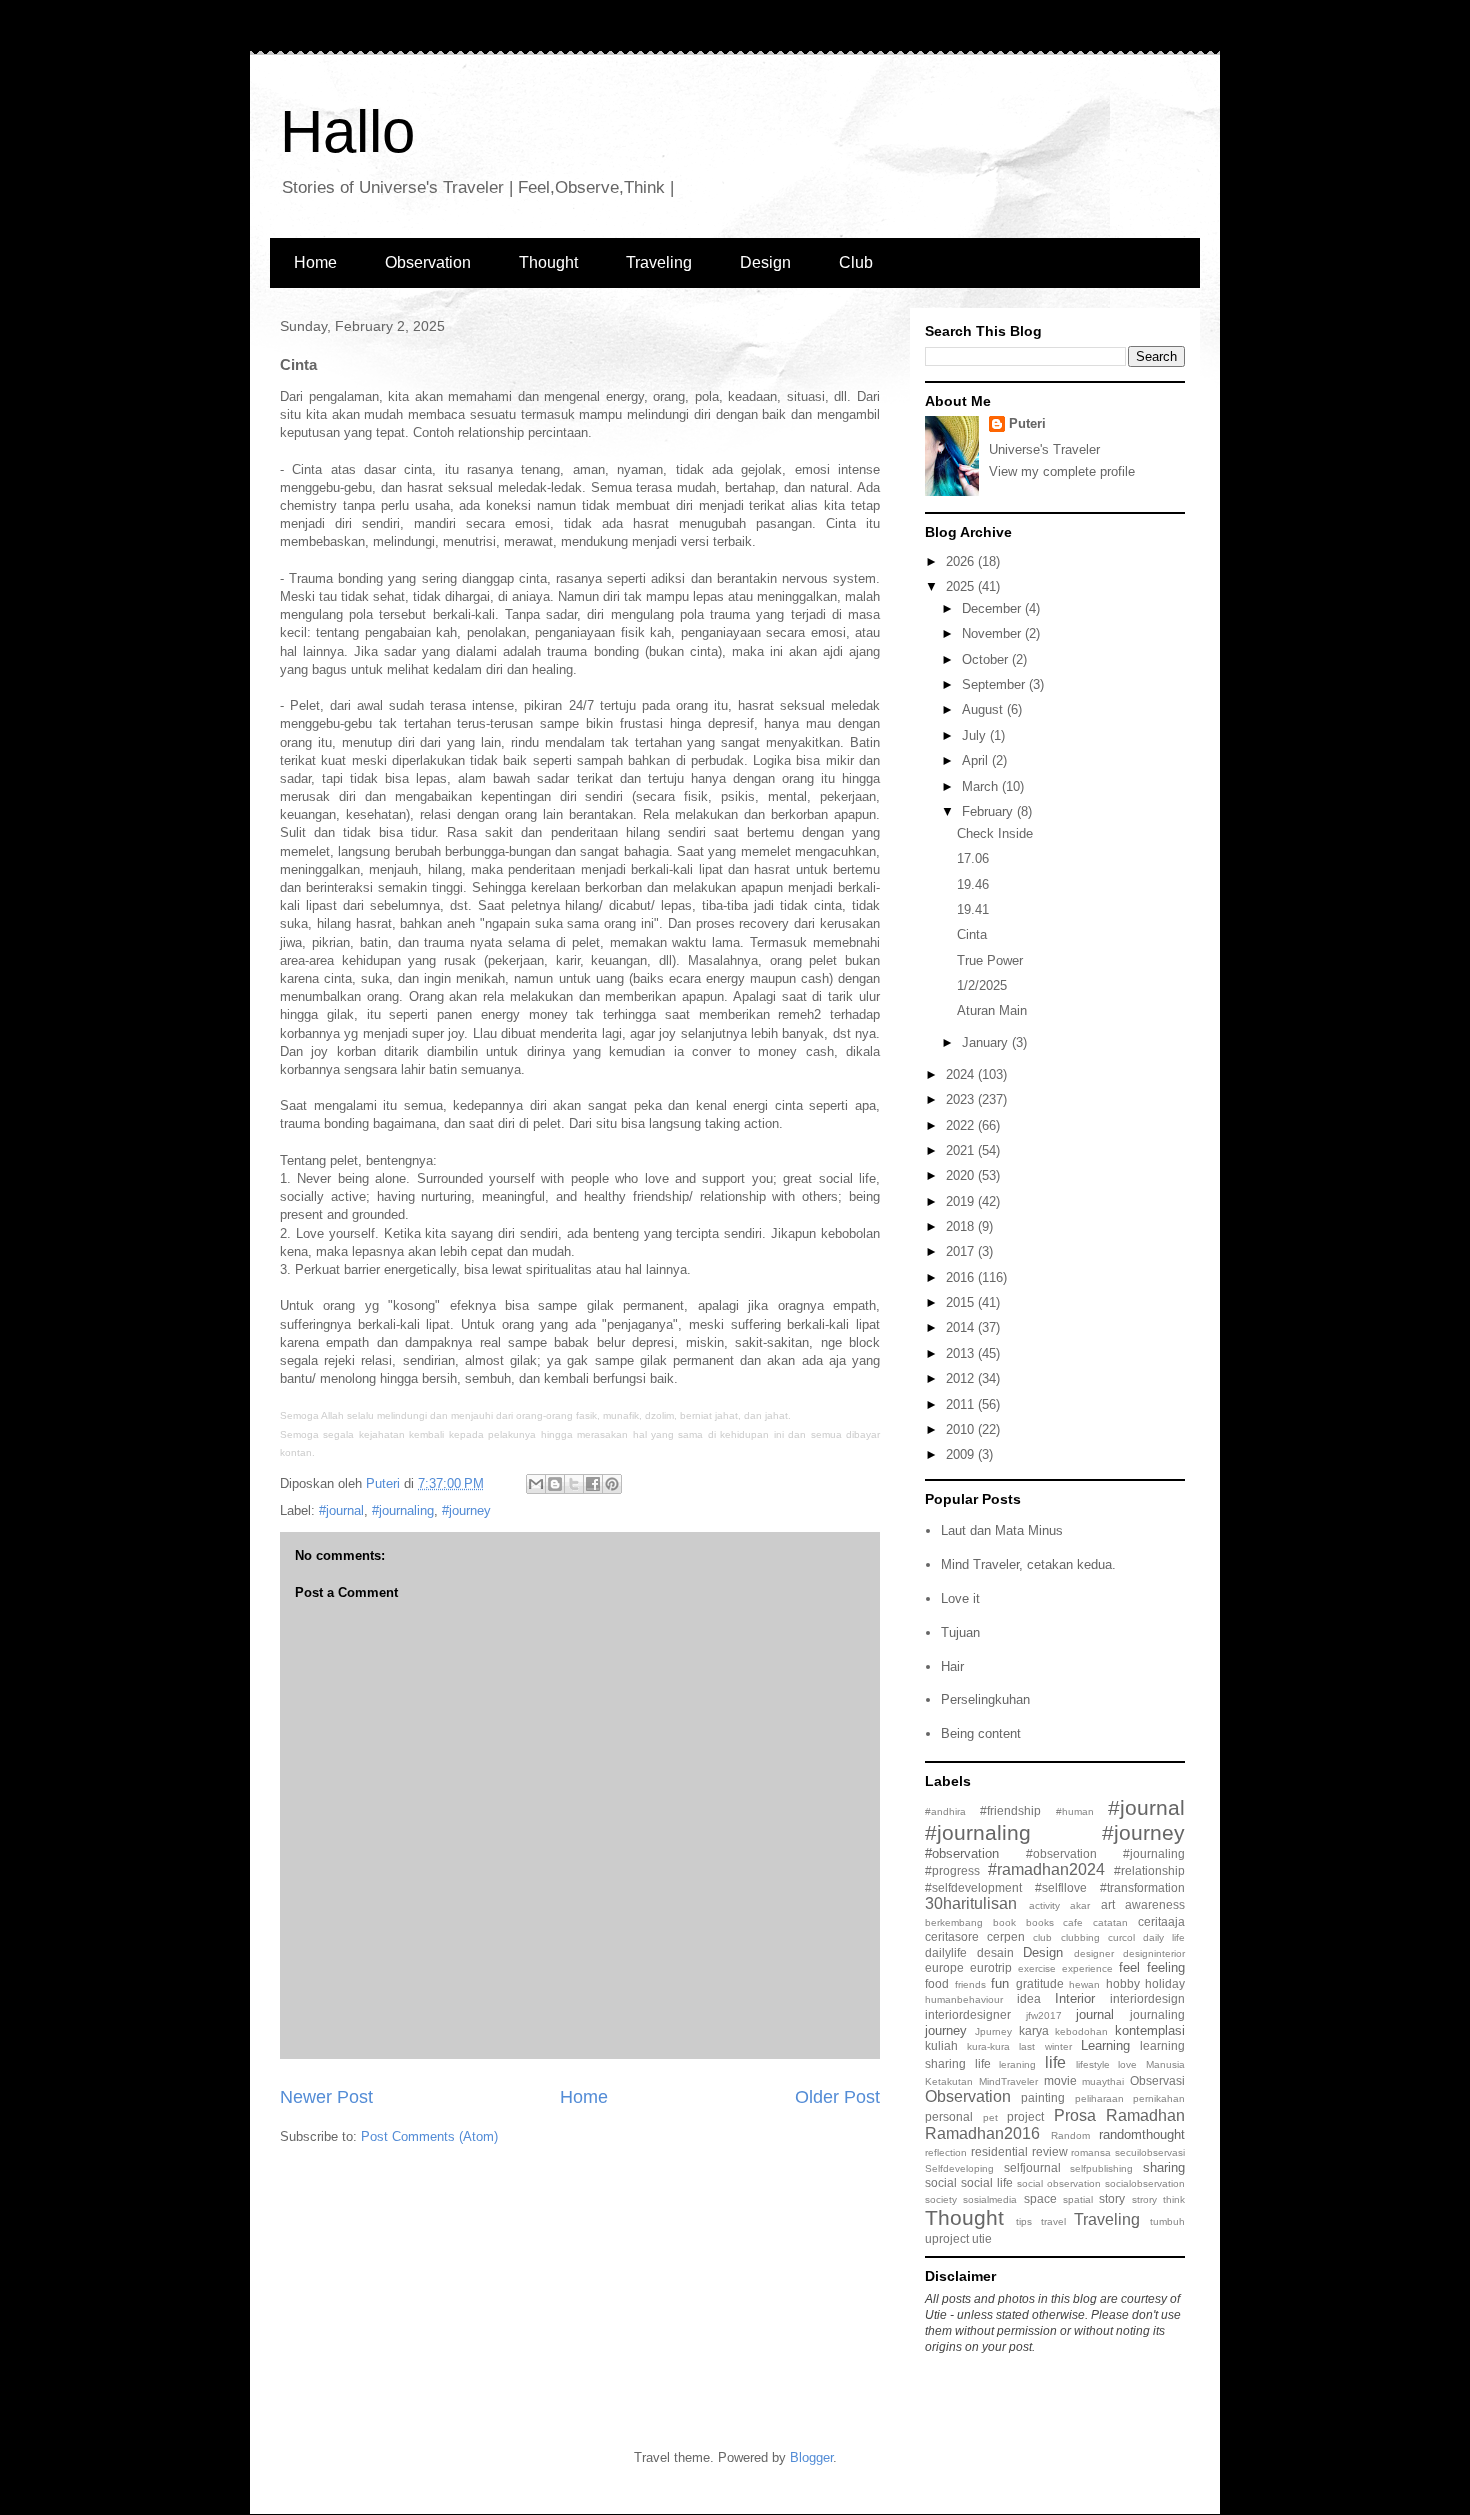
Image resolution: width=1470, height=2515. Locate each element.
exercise (1037, 1968)
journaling (1157, 2014)
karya (1034, 2030)
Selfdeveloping (959, 2168)
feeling (1166, 1967)
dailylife (946, 1952)
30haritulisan (971, 1903)
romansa (1091, 2152)
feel (1129, 1967)
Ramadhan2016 (982, 2133)
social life (987, 2182)
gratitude (1040, 1983)
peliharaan (1099, 2098)
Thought (548, 262)
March (982, 786)
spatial (1078, 2199)
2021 (962, 1150)
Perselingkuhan (985, 1699)
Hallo (347, 131)
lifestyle (1093, 2064)
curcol (1121, 1937)
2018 (962, 1226)
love (1127, 2064)
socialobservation (1145, 2183)
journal (1095, 2014)
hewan (1084, 1984)
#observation (962, 1853)
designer (1094, 1953)
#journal (341, 1510)
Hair (952, 1666)
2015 (962, 1302)
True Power (990, 960)
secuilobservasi (1150, 2152)
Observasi (1157, 2080)
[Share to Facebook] (593, 1484)
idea (1029, 1998)
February (989, 811)
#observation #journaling (1105, 1853)
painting (1043, 2097)
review (1050, 2151)
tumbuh (1167, 2221)
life (1055, 2062)
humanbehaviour (964, 1999)
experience (1087, 1968)
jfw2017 (1044, 2015)
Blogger (811, 2457)
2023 (962, 1099)
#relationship (1149, 1870)
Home (315, 262)
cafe (1073, 1922)
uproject (947, 2238)
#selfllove (1061, 1887)
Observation (428, 262)
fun (1000, 1983)
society (941, 2199)
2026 (962, 561)
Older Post (837, 2097)
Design (765, 262)
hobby (1123, 1983)
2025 (962, 586)
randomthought (1142, 2134)
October (987, 659)
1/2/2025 (982, 985)
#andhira (945, 1811)
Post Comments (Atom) (429, 2136)
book (1004, 1922)
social (941, 2182)
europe (944, 1967)
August (984, 709)
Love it (960, 1598)
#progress (952, 1870)
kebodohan (1081, 2031)
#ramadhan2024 (1046, 1869)
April (977, 760)
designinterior (1154, 1953)
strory (1144, 2199)
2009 (962, 1454)
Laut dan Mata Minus (1002, 1530)
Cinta (972, 934)
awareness (1155, 1904)
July (976, 735)
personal (949, 2116)
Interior (1075, 1998)
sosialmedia (990, 2199)
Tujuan (960, 1632)
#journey (466, 1510)
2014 (962, 1327)
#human (1075, 1811)
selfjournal (1032, 2167)
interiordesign (1147, 1998)
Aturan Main (992, 1010)
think (1174, 2199)
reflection (946, 2152)
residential (999, 2151)
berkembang (954, 1922)
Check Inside (995, 833)
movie (1060, 2080)
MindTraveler (1008, 2081)
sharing (1164, 2167)
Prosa (1075, 2115)
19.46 (973, 884)
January (987, 1042)
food (937, 1983)
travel (1053, 2221)
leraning (1017, 2064)
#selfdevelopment (973, 1887)
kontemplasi (1150, 2030)
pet (990, 2117)
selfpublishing (1101, 2168)
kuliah (941, 2045)
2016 (962, 1277)
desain (995, 1952)
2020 (962, 1175)
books (1040, 1922)
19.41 (973, 909)
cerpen (1006, 1936)
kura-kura (988, 2046)
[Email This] (536, 1484)
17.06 (973, 858)
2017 (962, 1251)
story (1112, 2198)
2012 (962, 1378)
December (993, 608)
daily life (1164, 1937)
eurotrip (991, 1967)
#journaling (403, 1510)
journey (946, 2030)
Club (856, 262)
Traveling (659, 262)
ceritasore (952, 1936)
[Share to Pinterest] (612, 1484)
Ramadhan (1145, 2115)
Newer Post (326, 2097)
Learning (1105, 2045)
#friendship (1010, 1810)
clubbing (1080, 1937)
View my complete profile (1062, 471)
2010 (962, 1429)
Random (1070, 2135)
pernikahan (1159, 2098)
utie (982, 2238)
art (1108, 1904)
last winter (1045, 2046)
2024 (962, 1074)
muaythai (1103, 2081)
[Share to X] (574, 1484)
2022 (962, 1125)
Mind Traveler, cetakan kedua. (1028, 1564)
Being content (981, 1733)
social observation (1059, 2183)
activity (1044, 1905)
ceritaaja (1161, 1921)
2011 (962, 1404)
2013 (962, 1353)
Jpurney (993, 2031)
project (1025, 2116)
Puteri (1027, 423)
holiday (1165, 1983)
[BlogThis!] (555, 1484)
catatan (1110, 1922)
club (1042, 1937)
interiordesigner (968, 2014)
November (993, 633)
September (995, 684)
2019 (962, 1201)
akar (1080, 1905)
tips (1024, 2221)
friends (970, 1984)
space (1040, 2198)
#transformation (1142, 1887)
